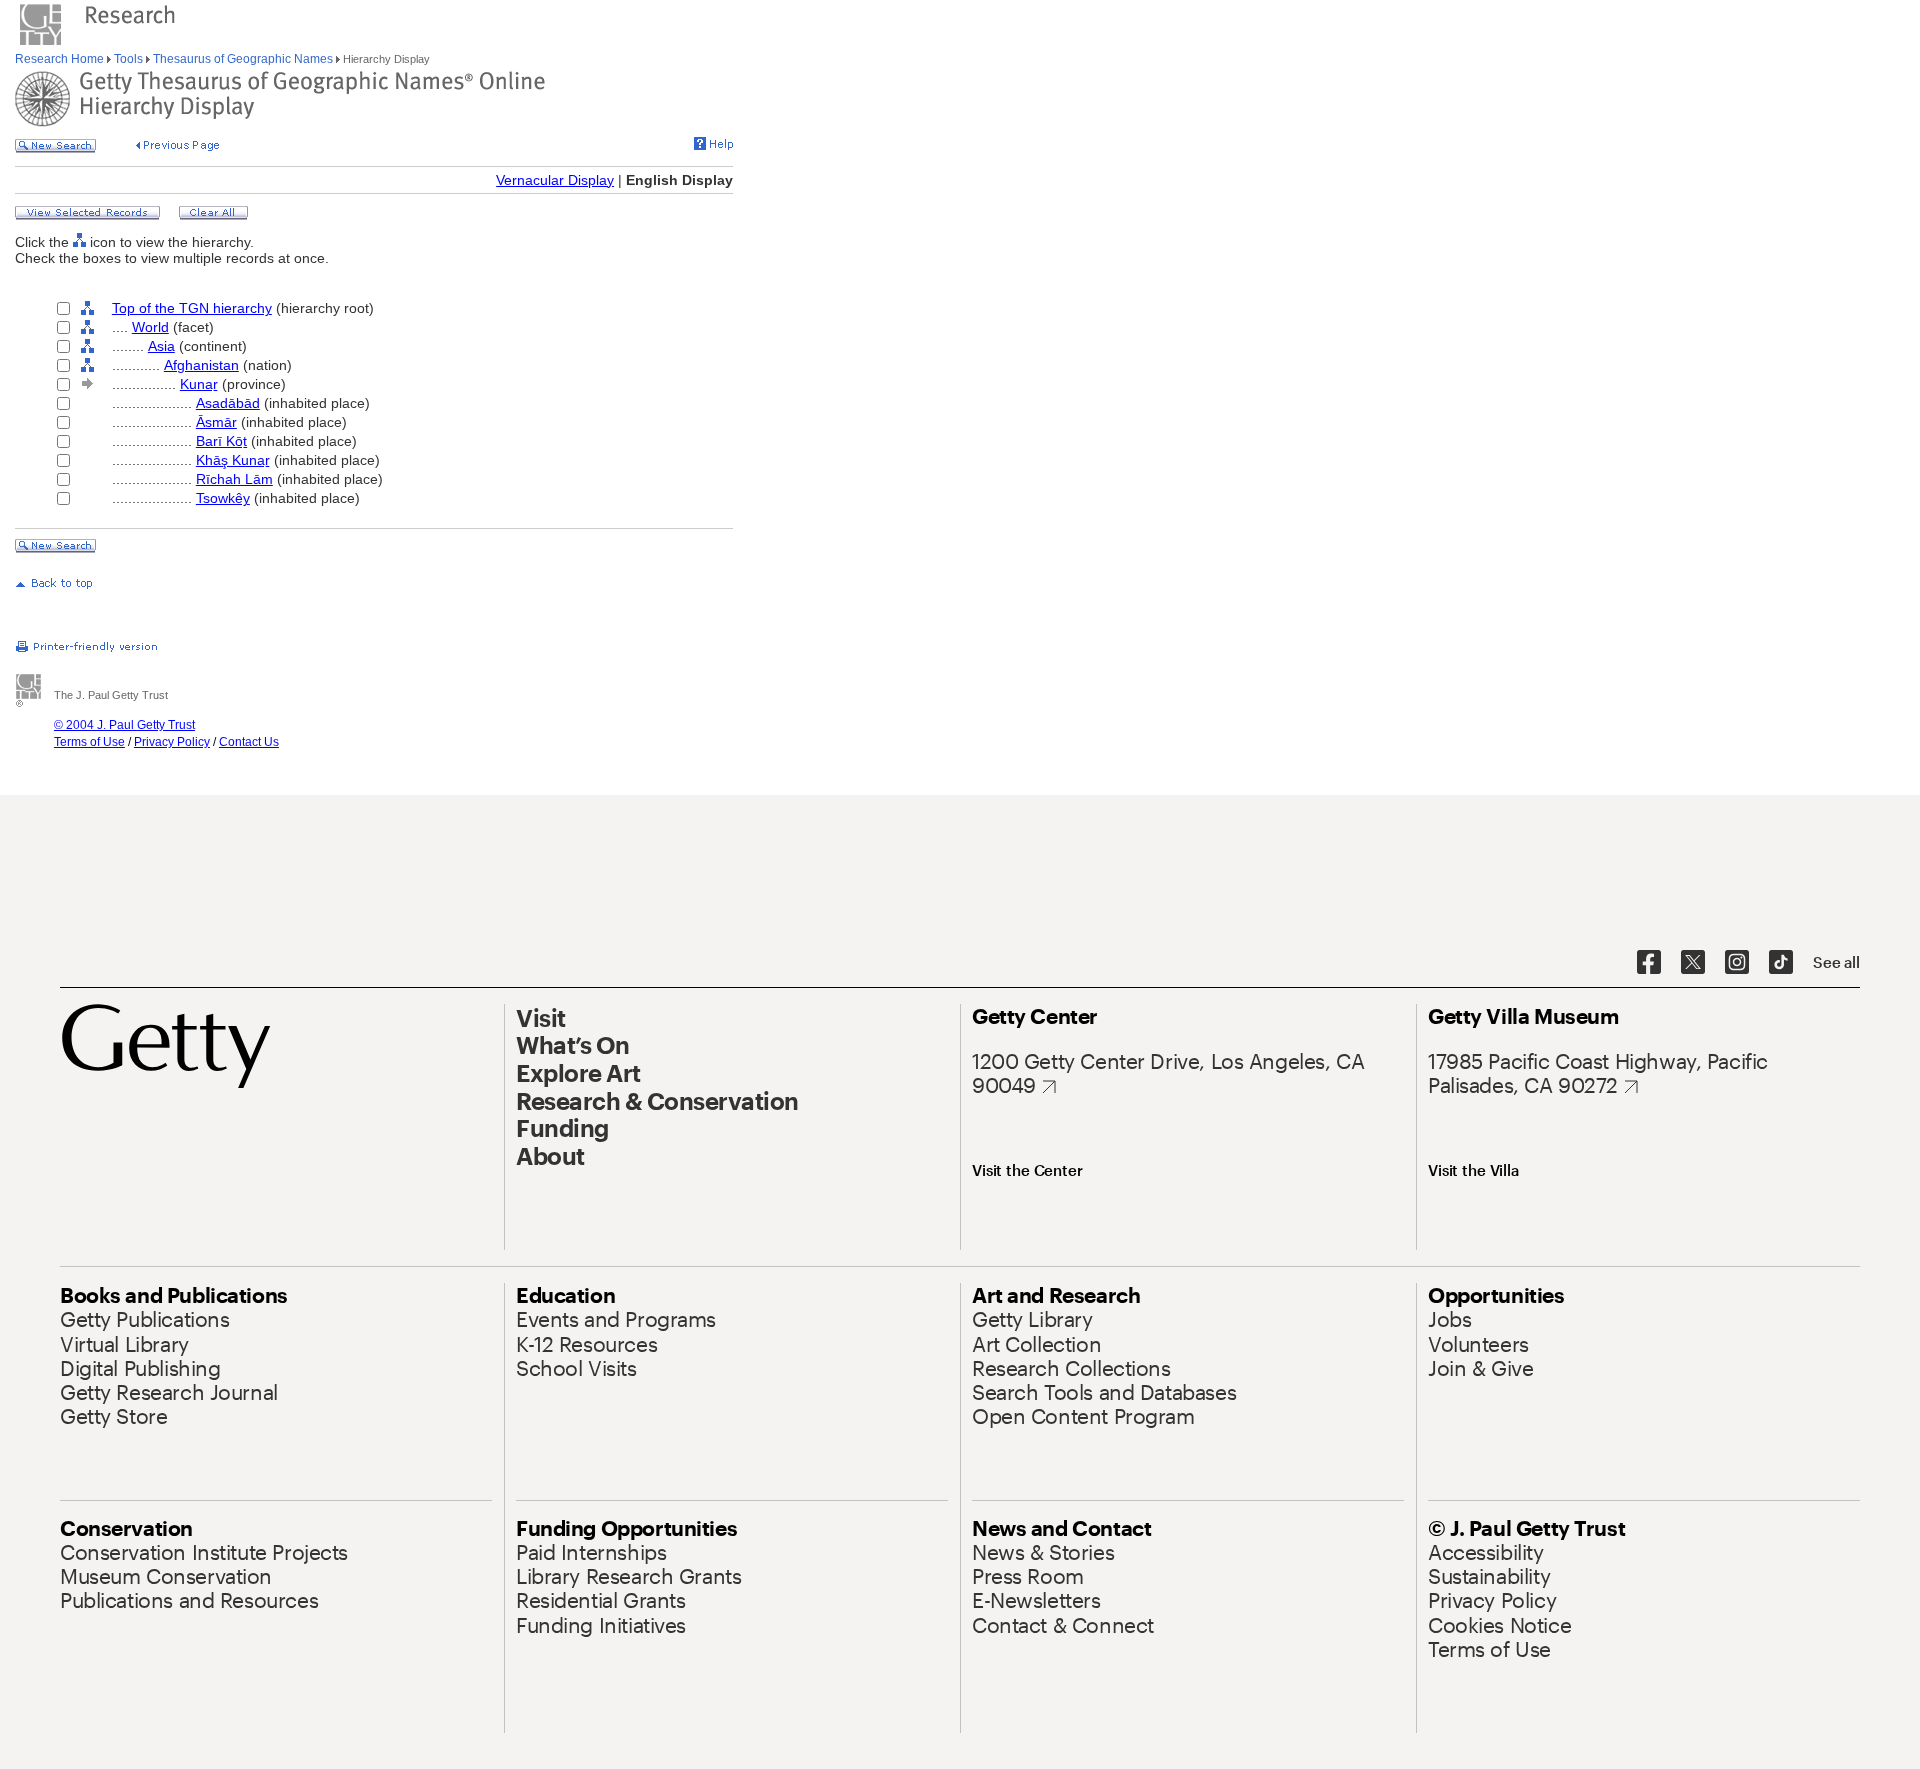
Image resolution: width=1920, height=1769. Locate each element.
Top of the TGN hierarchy (192, 308)
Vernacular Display (555, 180)
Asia (161, 346)
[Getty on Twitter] (1693, 963)
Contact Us (249, 742)
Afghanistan (201, 365)
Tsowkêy (223, 498)
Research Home (61, 59)
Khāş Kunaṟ (233, 460)
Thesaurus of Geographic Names (243, 59)
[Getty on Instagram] (1737, 963)
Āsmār (216, 422)
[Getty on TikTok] (1781, 963)
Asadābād (228, 403)
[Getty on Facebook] (1649, 963)
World (150, 327)
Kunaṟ (199, 384)
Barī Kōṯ (221, 441)
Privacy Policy (172, 742)
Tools (128, 59)
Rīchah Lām (234, 479)
